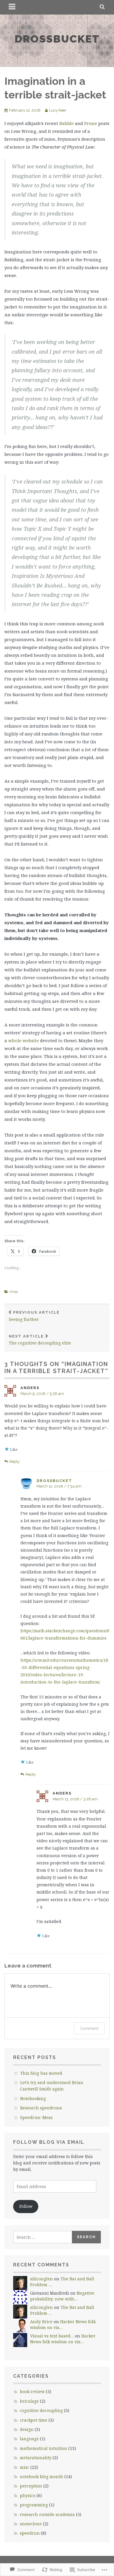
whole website (24, 1040)
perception (31, 2486)
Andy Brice (41, 2322)
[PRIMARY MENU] (12, 7)
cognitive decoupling (41, 2410)
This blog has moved (41, 2073)
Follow (26, 2206)
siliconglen (42, 2279)
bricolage (29, 2401)
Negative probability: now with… (62, 2296)
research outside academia (47, 2514)
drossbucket (57, 39)
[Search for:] (43, 2237)
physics (28, 2495)
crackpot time (34, 2420)
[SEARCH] (102, 7)
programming (34, 2505)
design (27, 2429)
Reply (14, 1461)
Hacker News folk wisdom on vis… (63, 2339)
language (29, 2439)
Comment (89, 2028)
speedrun (30, 2533)
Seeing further (34, 1316)
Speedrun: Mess (36, 2117)
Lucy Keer (58, 110)
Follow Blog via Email (49, 2142)
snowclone (31, 2524)
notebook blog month (42, 2477)
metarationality (36, 2458)
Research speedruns (41, 2108)
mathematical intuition (44, 2448)
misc (14, 1292)
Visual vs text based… (52, 2336)
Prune (91, 123)
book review (32, 2391)
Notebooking (33, 2098)
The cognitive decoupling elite (40, 1340)
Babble (66, 123)
